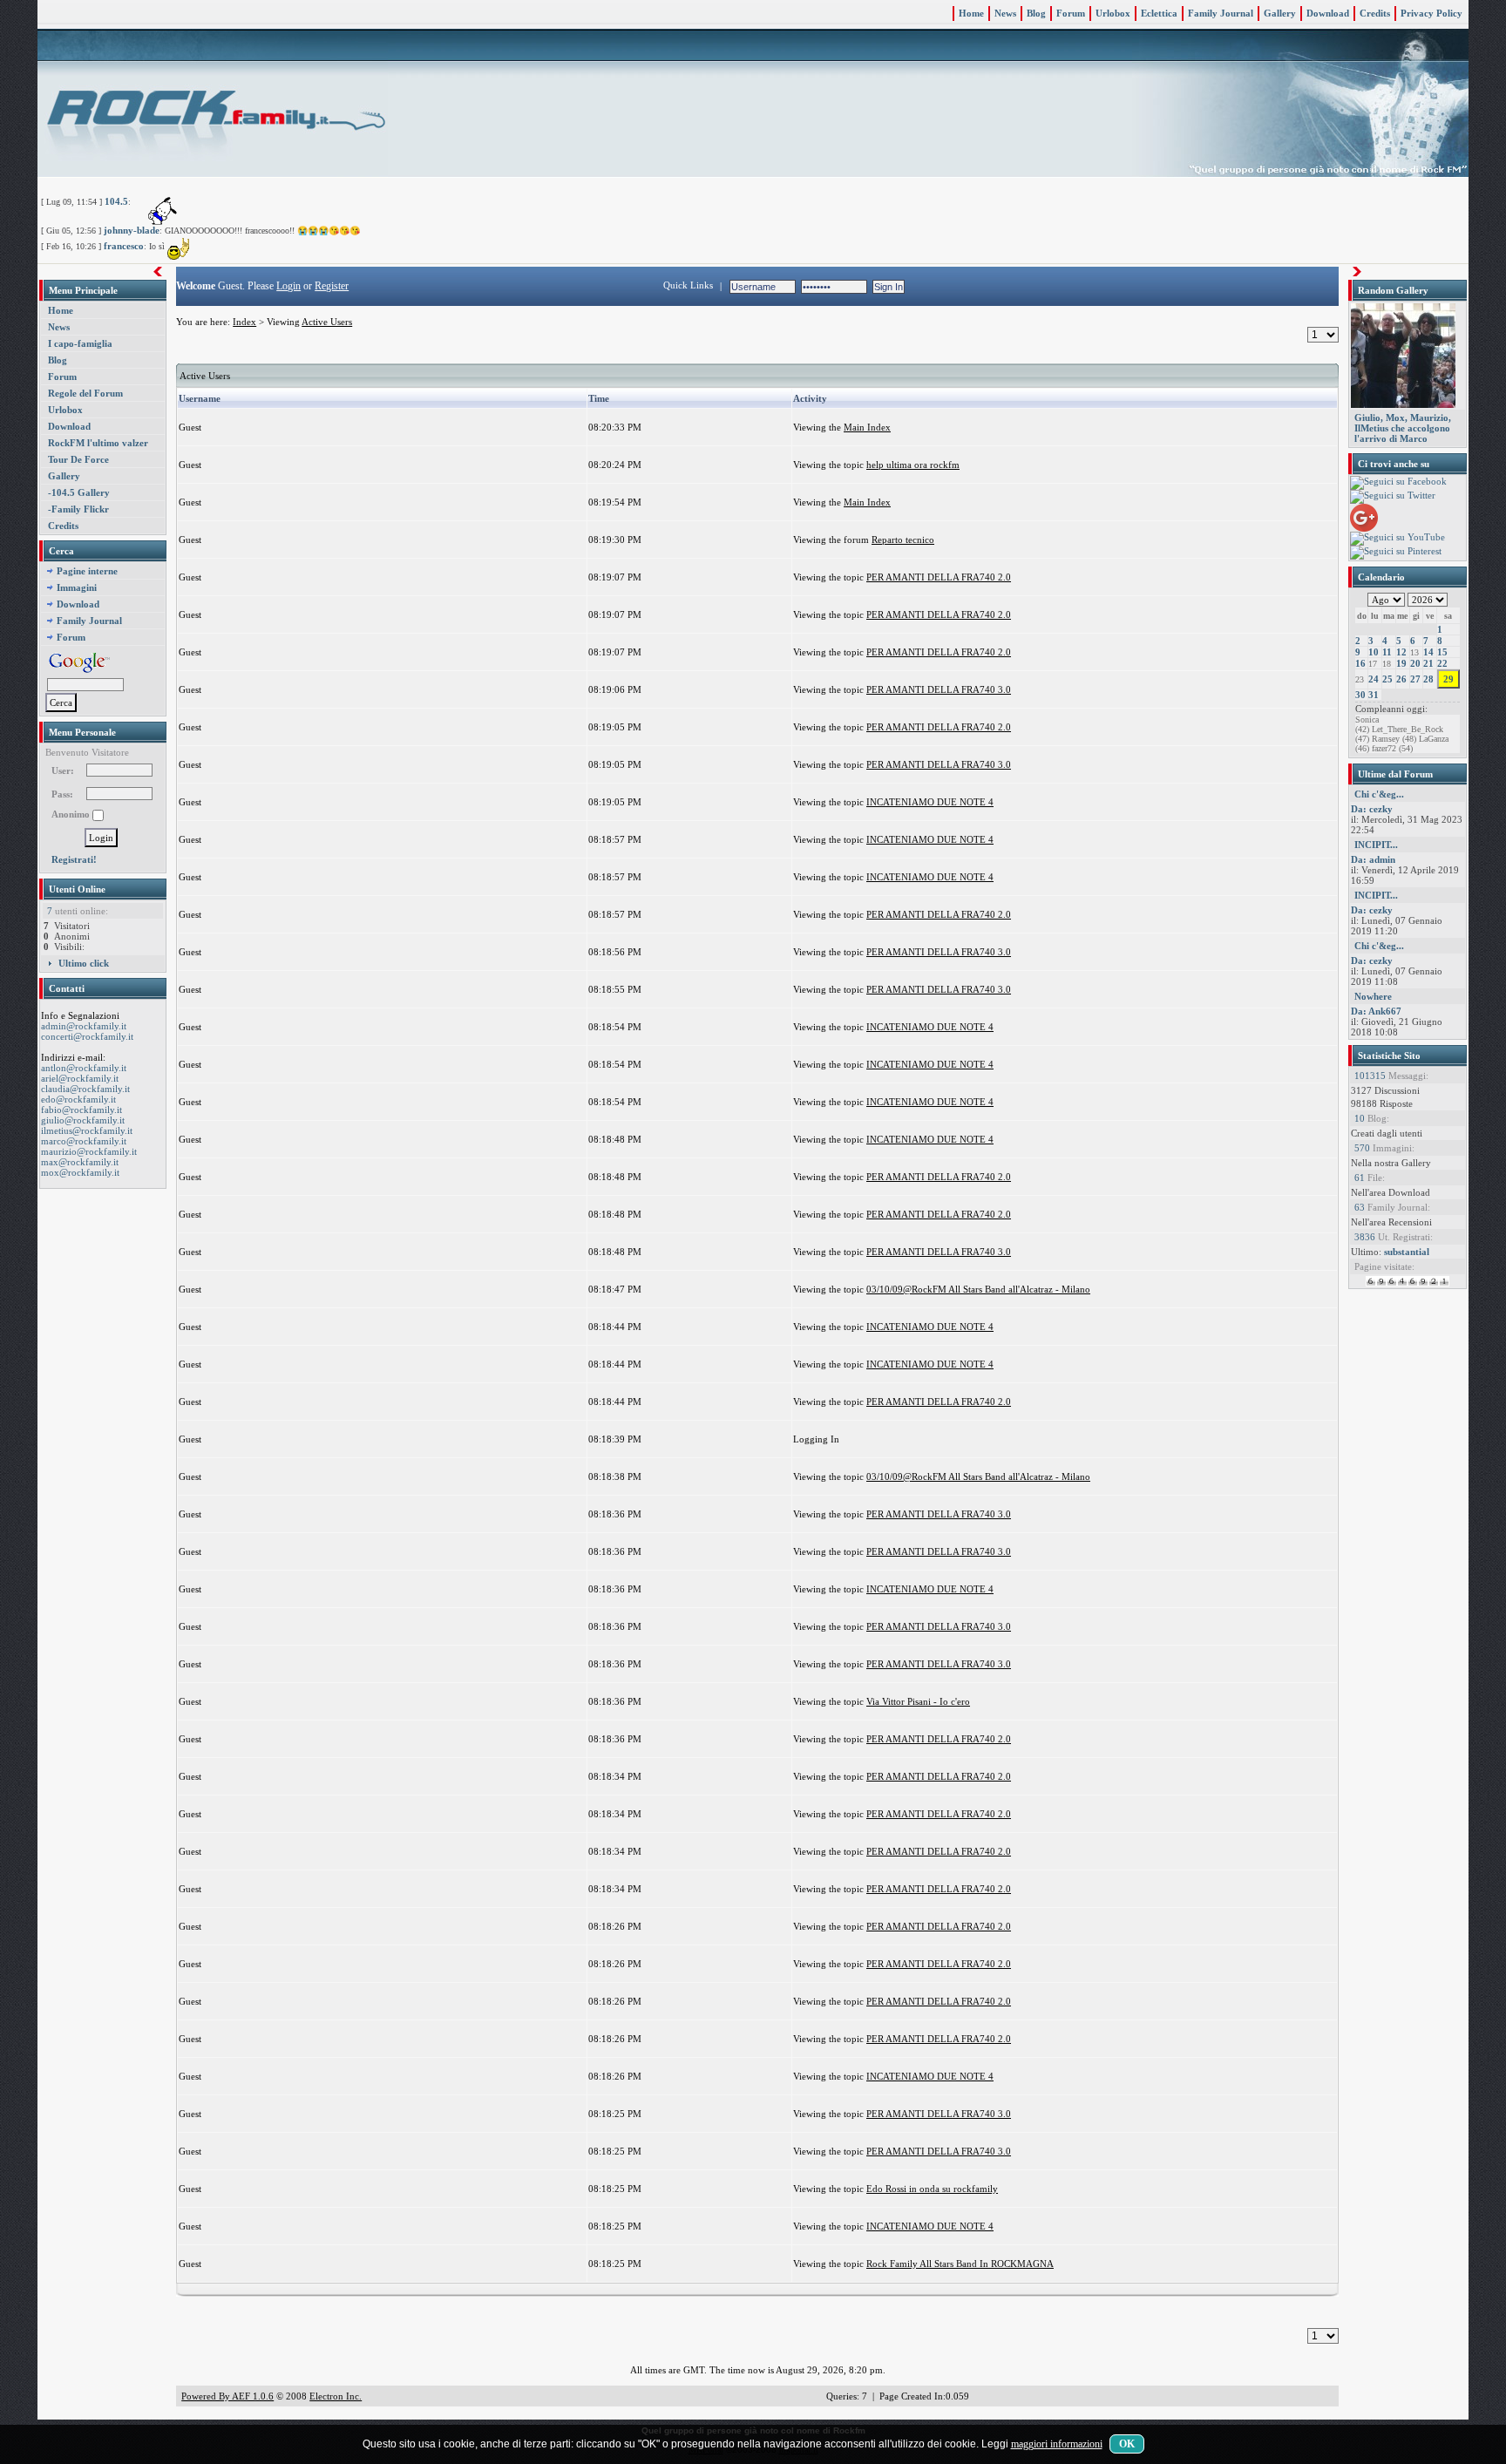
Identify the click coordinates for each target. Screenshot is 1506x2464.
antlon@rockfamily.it (84, 1068)
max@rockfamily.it (80, 1162)
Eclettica (1159, 13)
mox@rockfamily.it (80, 1172)
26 (1401, 679)
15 (1442, 652)
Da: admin (1373, 859)
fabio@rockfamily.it (81, 1110)
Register (332, 286)
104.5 (116, 201)
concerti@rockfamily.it (87, 1036)
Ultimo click (84, 963)
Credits (1375, 13)
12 (1401, 652)
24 (1374, 679)
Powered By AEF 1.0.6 (227, 2396)
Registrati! (74, 859)
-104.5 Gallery (79, 492)
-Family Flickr (78, 509)
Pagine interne (87, 571)
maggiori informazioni (1057, 2444)
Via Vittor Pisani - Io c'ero (918, 1701)
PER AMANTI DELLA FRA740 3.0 (939, 689)
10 (1374, 652)
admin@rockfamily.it (84, 1026)
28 (1428, 679)
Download (1328, 13)
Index (244, 322)
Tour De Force (78, 459)
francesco (124, 246)
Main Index (867, 427)
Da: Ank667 (1376, 1011)
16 (1360, 663)
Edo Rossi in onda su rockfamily (932, 2189)
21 (1428, 663)
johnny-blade (132, 230)
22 (1442, 663)
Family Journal (1221, 13)
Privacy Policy (1431, 13)
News (1005, 13)
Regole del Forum (85, 393)
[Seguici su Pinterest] (1396, 552)
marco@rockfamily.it (84, 1141)
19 (1401, 663)
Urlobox (1113, 13)
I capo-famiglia (80, 343)
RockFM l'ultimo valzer (98, 443)
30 (1360, 695)
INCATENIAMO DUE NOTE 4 (930, 802)
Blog (1036, 13)
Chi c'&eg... (1379, 794)
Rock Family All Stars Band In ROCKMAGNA (960, 2264)
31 (1374, 695)
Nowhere (1373, 996)
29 (1448, 679)
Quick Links (688, 285)
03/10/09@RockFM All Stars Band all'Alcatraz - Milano (978, 1289)
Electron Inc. (336, 2396)
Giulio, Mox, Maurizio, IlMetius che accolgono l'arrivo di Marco (1403, 428)
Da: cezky (1372, 809)
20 (1415, 663)
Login (288, 286)
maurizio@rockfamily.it (89, 1151)
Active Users (327, 322)
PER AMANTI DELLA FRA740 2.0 (939, 577)
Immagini (77, 587)
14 (1428, 652)
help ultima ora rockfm (913, 465)
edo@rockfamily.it (78, 1099)
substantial (1407, 1252)
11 (1387, 652)
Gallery (1280, 13)
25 (1387, 679)
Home (971, 13)
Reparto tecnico (903, 540)
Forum (1071, 13)
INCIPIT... (1376, 845)
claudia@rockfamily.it (85, 1089)
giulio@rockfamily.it (83, 1120)
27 (1415, 679)
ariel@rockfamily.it (80, 1078)
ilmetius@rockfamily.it (87, 1130)
